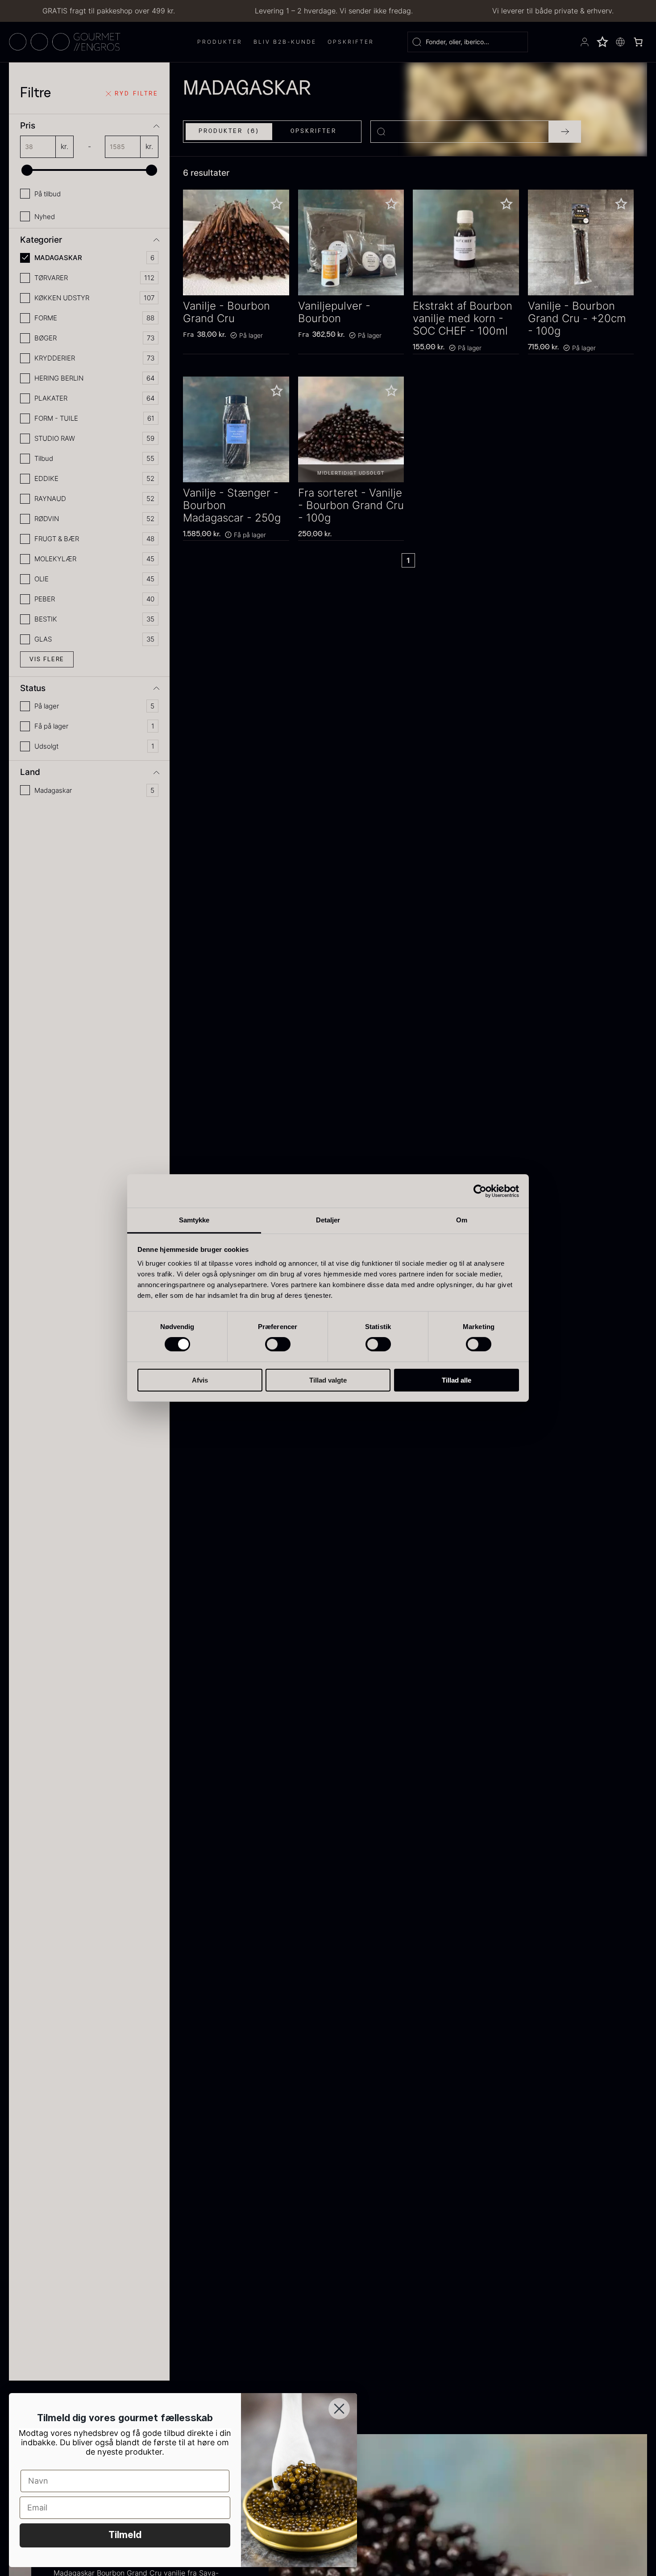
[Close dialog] (339, 2409)
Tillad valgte (328, 1380)
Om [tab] (462, 1220)
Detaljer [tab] (328, 1220)
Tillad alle (457, 1380)
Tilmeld (125, 2535)
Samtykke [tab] (194, 1220)
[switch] (278, 1344)
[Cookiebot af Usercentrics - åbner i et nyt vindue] (480, 1191)
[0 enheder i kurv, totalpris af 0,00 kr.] (638, 42)
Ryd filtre (137, 94)
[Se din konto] (585, 42)
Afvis (200, 1380)
